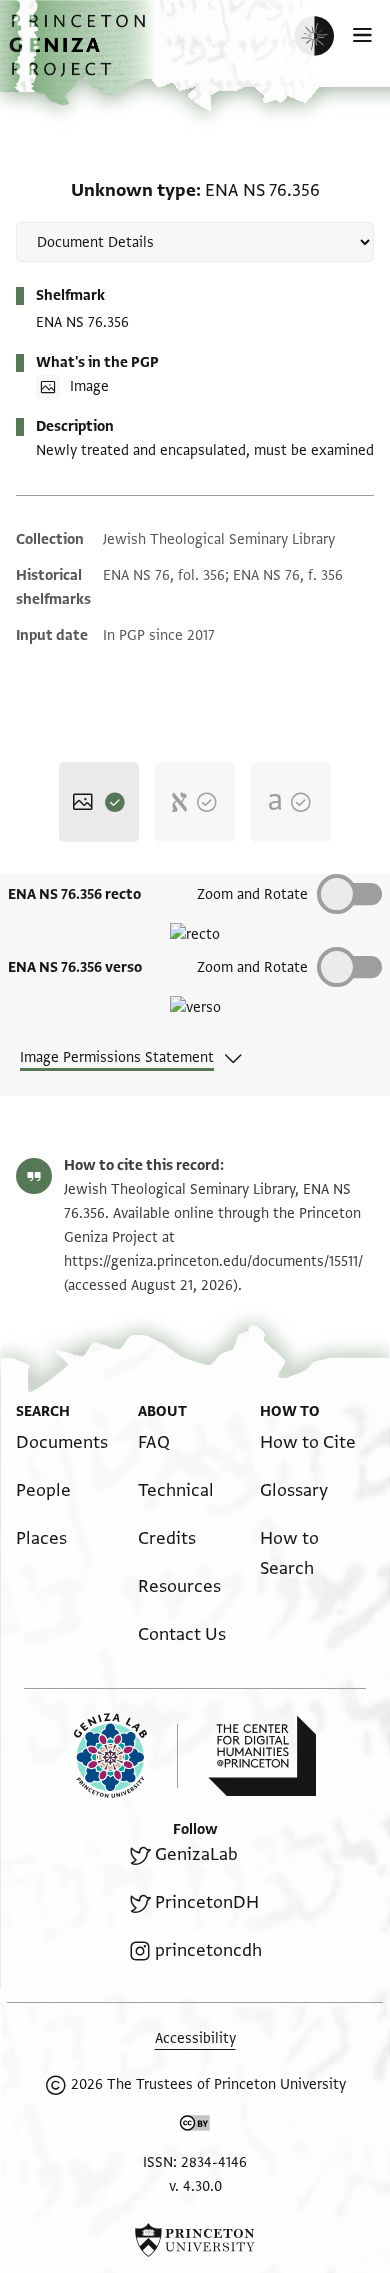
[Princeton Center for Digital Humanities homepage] (262, 1756)
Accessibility (195, 2038)
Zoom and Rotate (252, 894)
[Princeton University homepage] (195, 2240)
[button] (80, 55)
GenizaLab (196, 1854)
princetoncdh (208, 1950)
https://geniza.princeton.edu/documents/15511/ (213, 1261)
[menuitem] (62, 1442)
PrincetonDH (207, 1902)
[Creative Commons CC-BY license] (195, 2127)
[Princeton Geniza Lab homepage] (126, 1755)
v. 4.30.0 (195, 2186)
